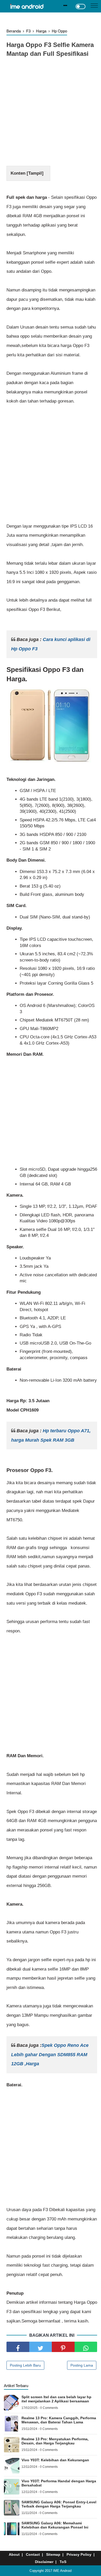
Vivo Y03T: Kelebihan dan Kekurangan (55, 2460)
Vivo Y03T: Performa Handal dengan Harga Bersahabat (59, 2483)
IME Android (62, 2571)
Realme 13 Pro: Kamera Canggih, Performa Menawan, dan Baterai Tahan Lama (59, 2420)
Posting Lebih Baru (25, 2365)
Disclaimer (44, 2562)
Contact (33, 2554)
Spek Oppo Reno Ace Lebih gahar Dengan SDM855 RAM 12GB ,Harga (50, 2054)
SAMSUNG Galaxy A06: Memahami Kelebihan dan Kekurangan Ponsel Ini (55, 2525)
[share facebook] (18, 2347)
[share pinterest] (63, 2347)
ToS (63, 2562)
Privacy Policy (79, 2554)
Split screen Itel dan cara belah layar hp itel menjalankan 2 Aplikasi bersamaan (56, 2399)
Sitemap (53, 2554)
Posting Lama (82, 2365)
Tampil (35, 173)
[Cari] (65, 6)
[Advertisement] (51, 113)
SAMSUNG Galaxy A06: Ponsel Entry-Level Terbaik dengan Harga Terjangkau (59, 2504)
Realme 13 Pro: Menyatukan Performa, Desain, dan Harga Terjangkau (55, 2441)
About (14, 2554)
